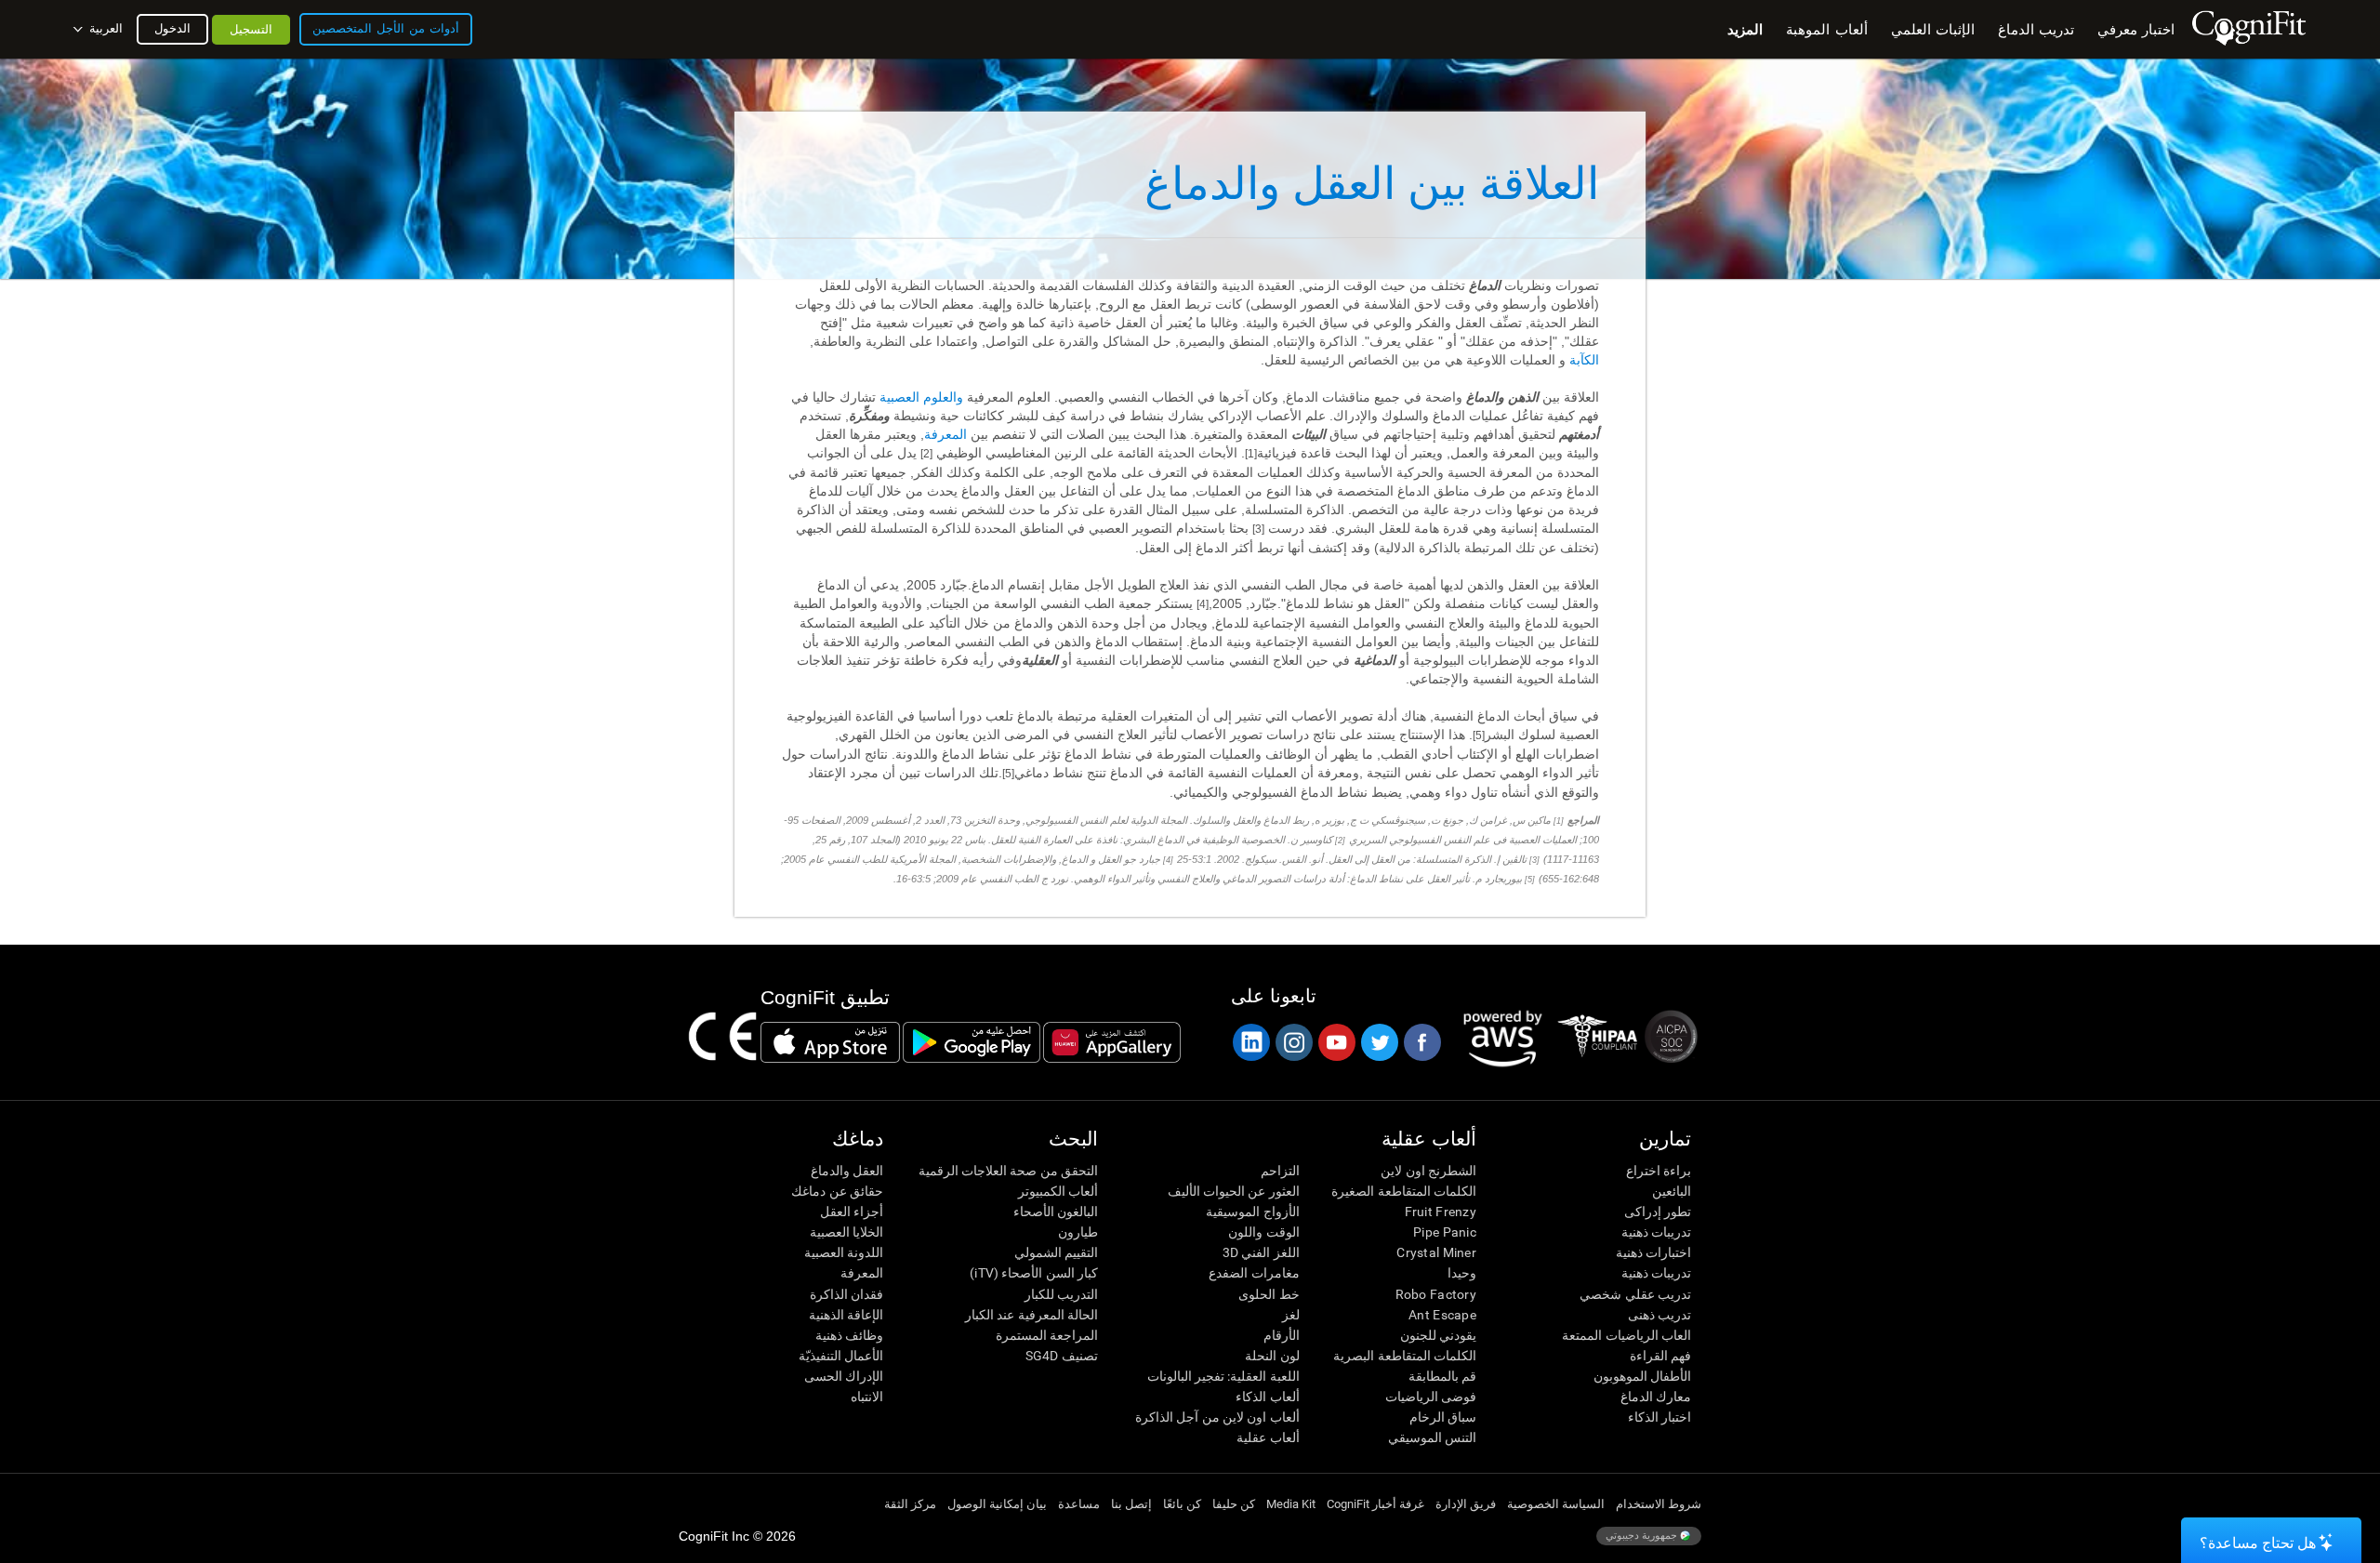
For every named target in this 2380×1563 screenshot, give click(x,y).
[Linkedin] (1250, 1042)
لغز (1290, 1315)
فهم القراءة (1660, 1356)
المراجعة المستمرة (1047, 1335)
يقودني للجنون (1438, 1335)
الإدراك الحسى (844, 1376)
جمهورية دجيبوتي (1643, 1535)
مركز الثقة (910, 1504)
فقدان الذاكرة (846, 1294)
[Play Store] (972, 1042)
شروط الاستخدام (1659, 1504)
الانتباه (867, 1397)
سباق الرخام (1443, 1417)
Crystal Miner (1436, 1252)
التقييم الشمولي (1056, 1252)
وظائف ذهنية (849, 1335)
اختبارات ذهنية (1653, 1252)
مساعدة (1079, 1504)
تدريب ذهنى (1659, 1315)
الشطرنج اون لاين (1428, 1171)
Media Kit (1291, 1504)
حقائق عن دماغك (837, 1191)
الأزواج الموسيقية (1252, 1212)
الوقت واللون (1263, 1232)
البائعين (1672, 1191)
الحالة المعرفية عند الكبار (1031, 1315)
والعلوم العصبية (921, 397)
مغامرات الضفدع (1254, 1273)
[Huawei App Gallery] (1112, 1042)
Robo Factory (1436, 1294)
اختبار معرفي (2136, 29)
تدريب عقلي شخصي (1635, 1294)
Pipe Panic (1445, 1232)
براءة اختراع (1659, 1171)
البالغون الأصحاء (1056, 1212)
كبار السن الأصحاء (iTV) (1034, 1273)
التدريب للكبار (1061, 1294)
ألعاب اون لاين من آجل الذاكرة (1217, 1417)
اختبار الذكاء (1659, 1417)
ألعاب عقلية (1268, 1437)
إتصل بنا (1131, 1504)
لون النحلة (1272, 1356)
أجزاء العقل (852, 1212)
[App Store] (830, 1042)
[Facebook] (1421, 1042)
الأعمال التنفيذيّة (841, 1356)
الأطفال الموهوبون (1642, 1376)
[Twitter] (1379, 1042)
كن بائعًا (1182, 1504)
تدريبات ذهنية (1656, 1232)
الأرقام (1281, 1335)
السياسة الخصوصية (1556, 1504)
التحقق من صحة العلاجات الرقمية (1008, 1171)
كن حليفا (1234, 1504)
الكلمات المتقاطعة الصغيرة (1404, 1191)
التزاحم (1280, 1171)
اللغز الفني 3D (1261, 1252)
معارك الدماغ (1656, 1397)
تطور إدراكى (1658, 1212)
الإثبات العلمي (1933, 29)
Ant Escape (1442, 1315)
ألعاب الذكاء (1267, 1397)
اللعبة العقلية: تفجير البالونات (1223, 1376)
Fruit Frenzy (1441, 1212)
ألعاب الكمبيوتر (1058, 1191)
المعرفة (945, 434)
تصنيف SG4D (1062, 1356)
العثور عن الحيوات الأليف (1233, 1191)
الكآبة (1584, 360)
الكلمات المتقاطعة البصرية (1405, 1356)
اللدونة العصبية (844, 1252)
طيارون (1078, 1232)
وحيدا (1462, 1273)
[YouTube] (1336, 1042)
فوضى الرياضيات (1431, 1397)
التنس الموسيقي (1432, 1437)
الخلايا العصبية (846, 1232)
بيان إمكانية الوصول (997, 1504)
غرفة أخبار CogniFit (1375, 1504)
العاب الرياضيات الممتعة (1626, 1335)
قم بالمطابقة (1442, 1376)
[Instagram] (1293, 1042)
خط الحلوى (1269, 1294)
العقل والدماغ (847, 1171)
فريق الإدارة (1466, 1504)
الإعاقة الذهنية (846, 1315)
